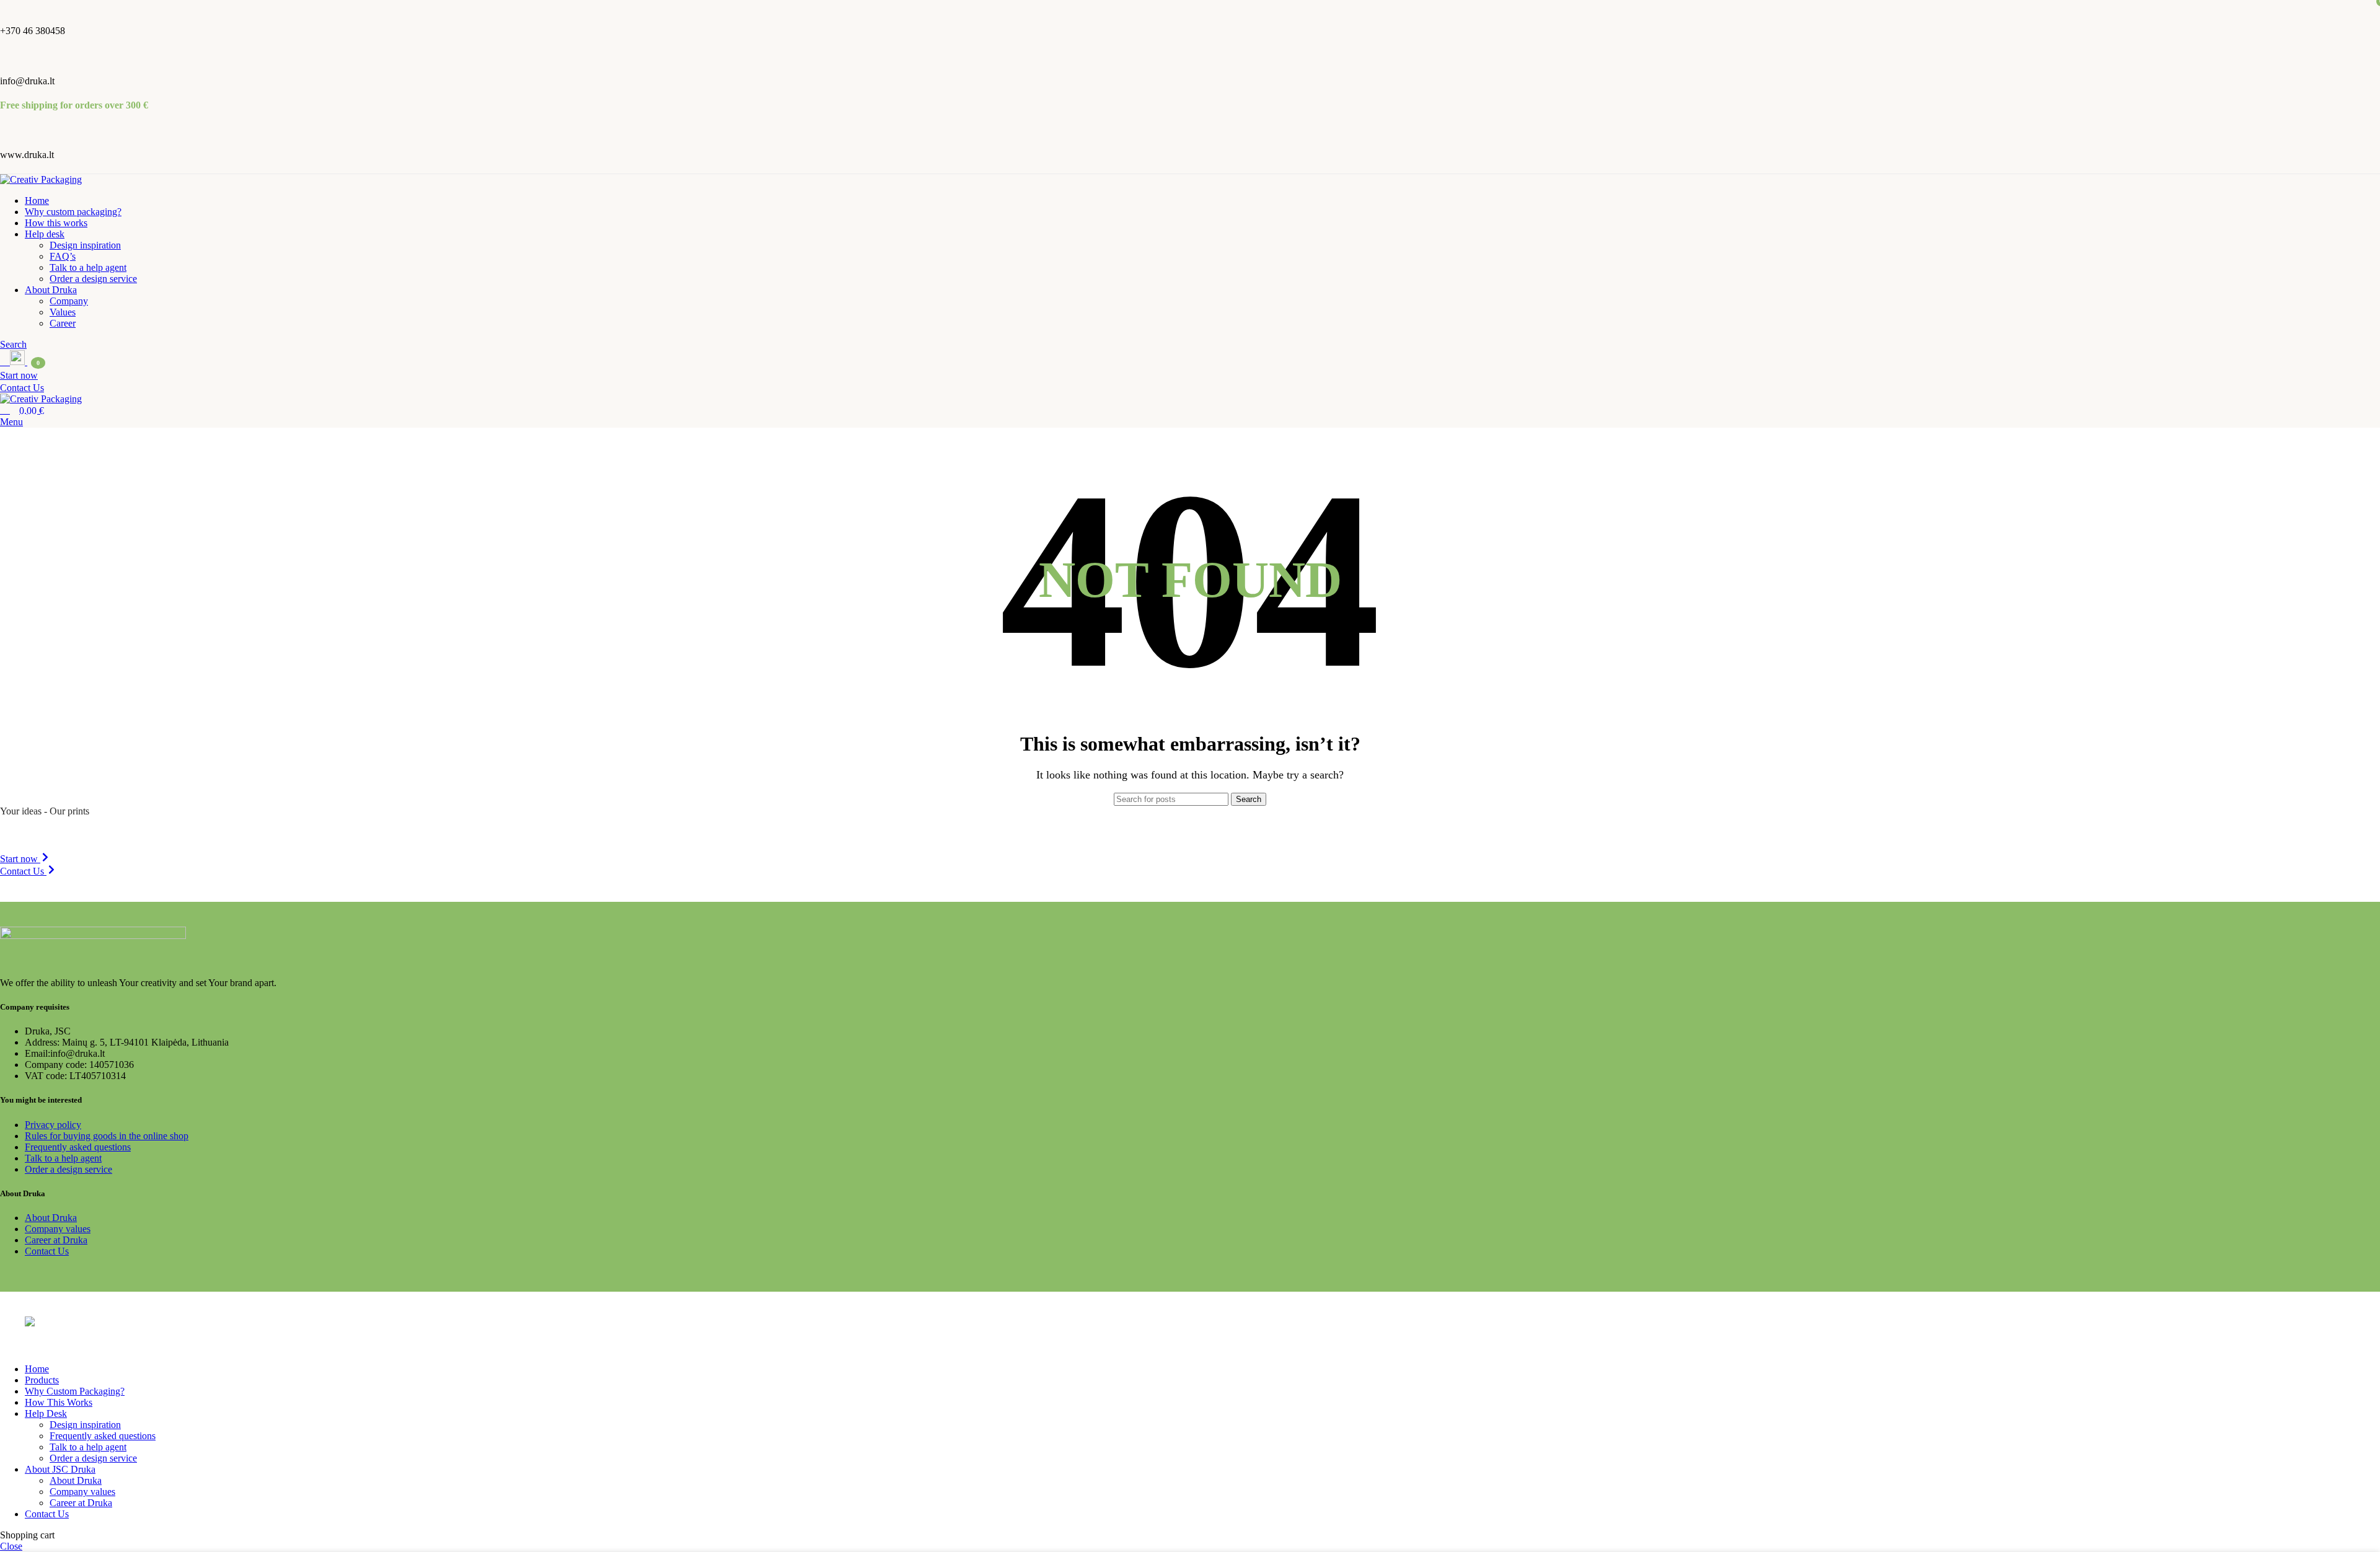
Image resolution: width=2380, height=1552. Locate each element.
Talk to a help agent (88, 267)
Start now (19, 375)
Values (63, 312)
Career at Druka (56, 1240)
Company (69, 301)
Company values (58, 1229)
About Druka (51, 1218)
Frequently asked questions (78, 1147)
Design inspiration (85, 245)
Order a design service (93, 279)
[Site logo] (41, 179)
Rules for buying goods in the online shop (107, 1136)
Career (63, 323)
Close (11, 1546)
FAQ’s (63, 256)
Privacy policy (53, 1125)
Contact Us (22, 388)
